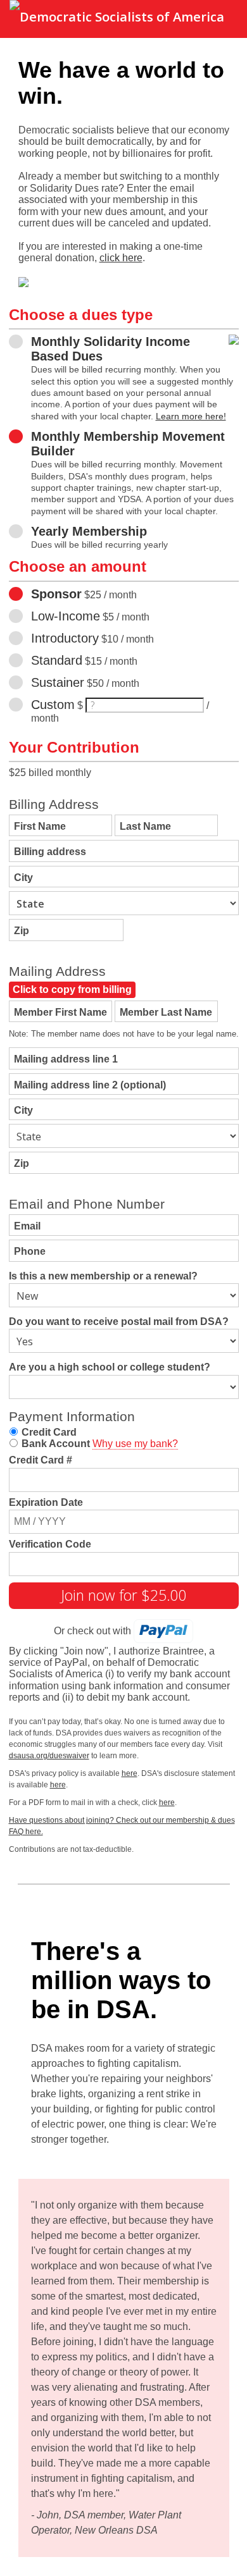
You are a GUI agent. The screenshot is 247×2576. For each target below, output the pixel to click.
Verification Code (50, 1544)
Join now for (124, 1595)
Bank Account (56, 1444)
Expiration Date (46, 1502)
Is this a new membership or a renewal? (103, 1276)
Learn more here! (191, 416)
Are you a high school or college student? (110, 1367)
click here (121, 258)
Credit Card (49, 1432)
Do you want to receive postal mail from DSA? (119, 1322)
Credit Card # (41, 1460)
